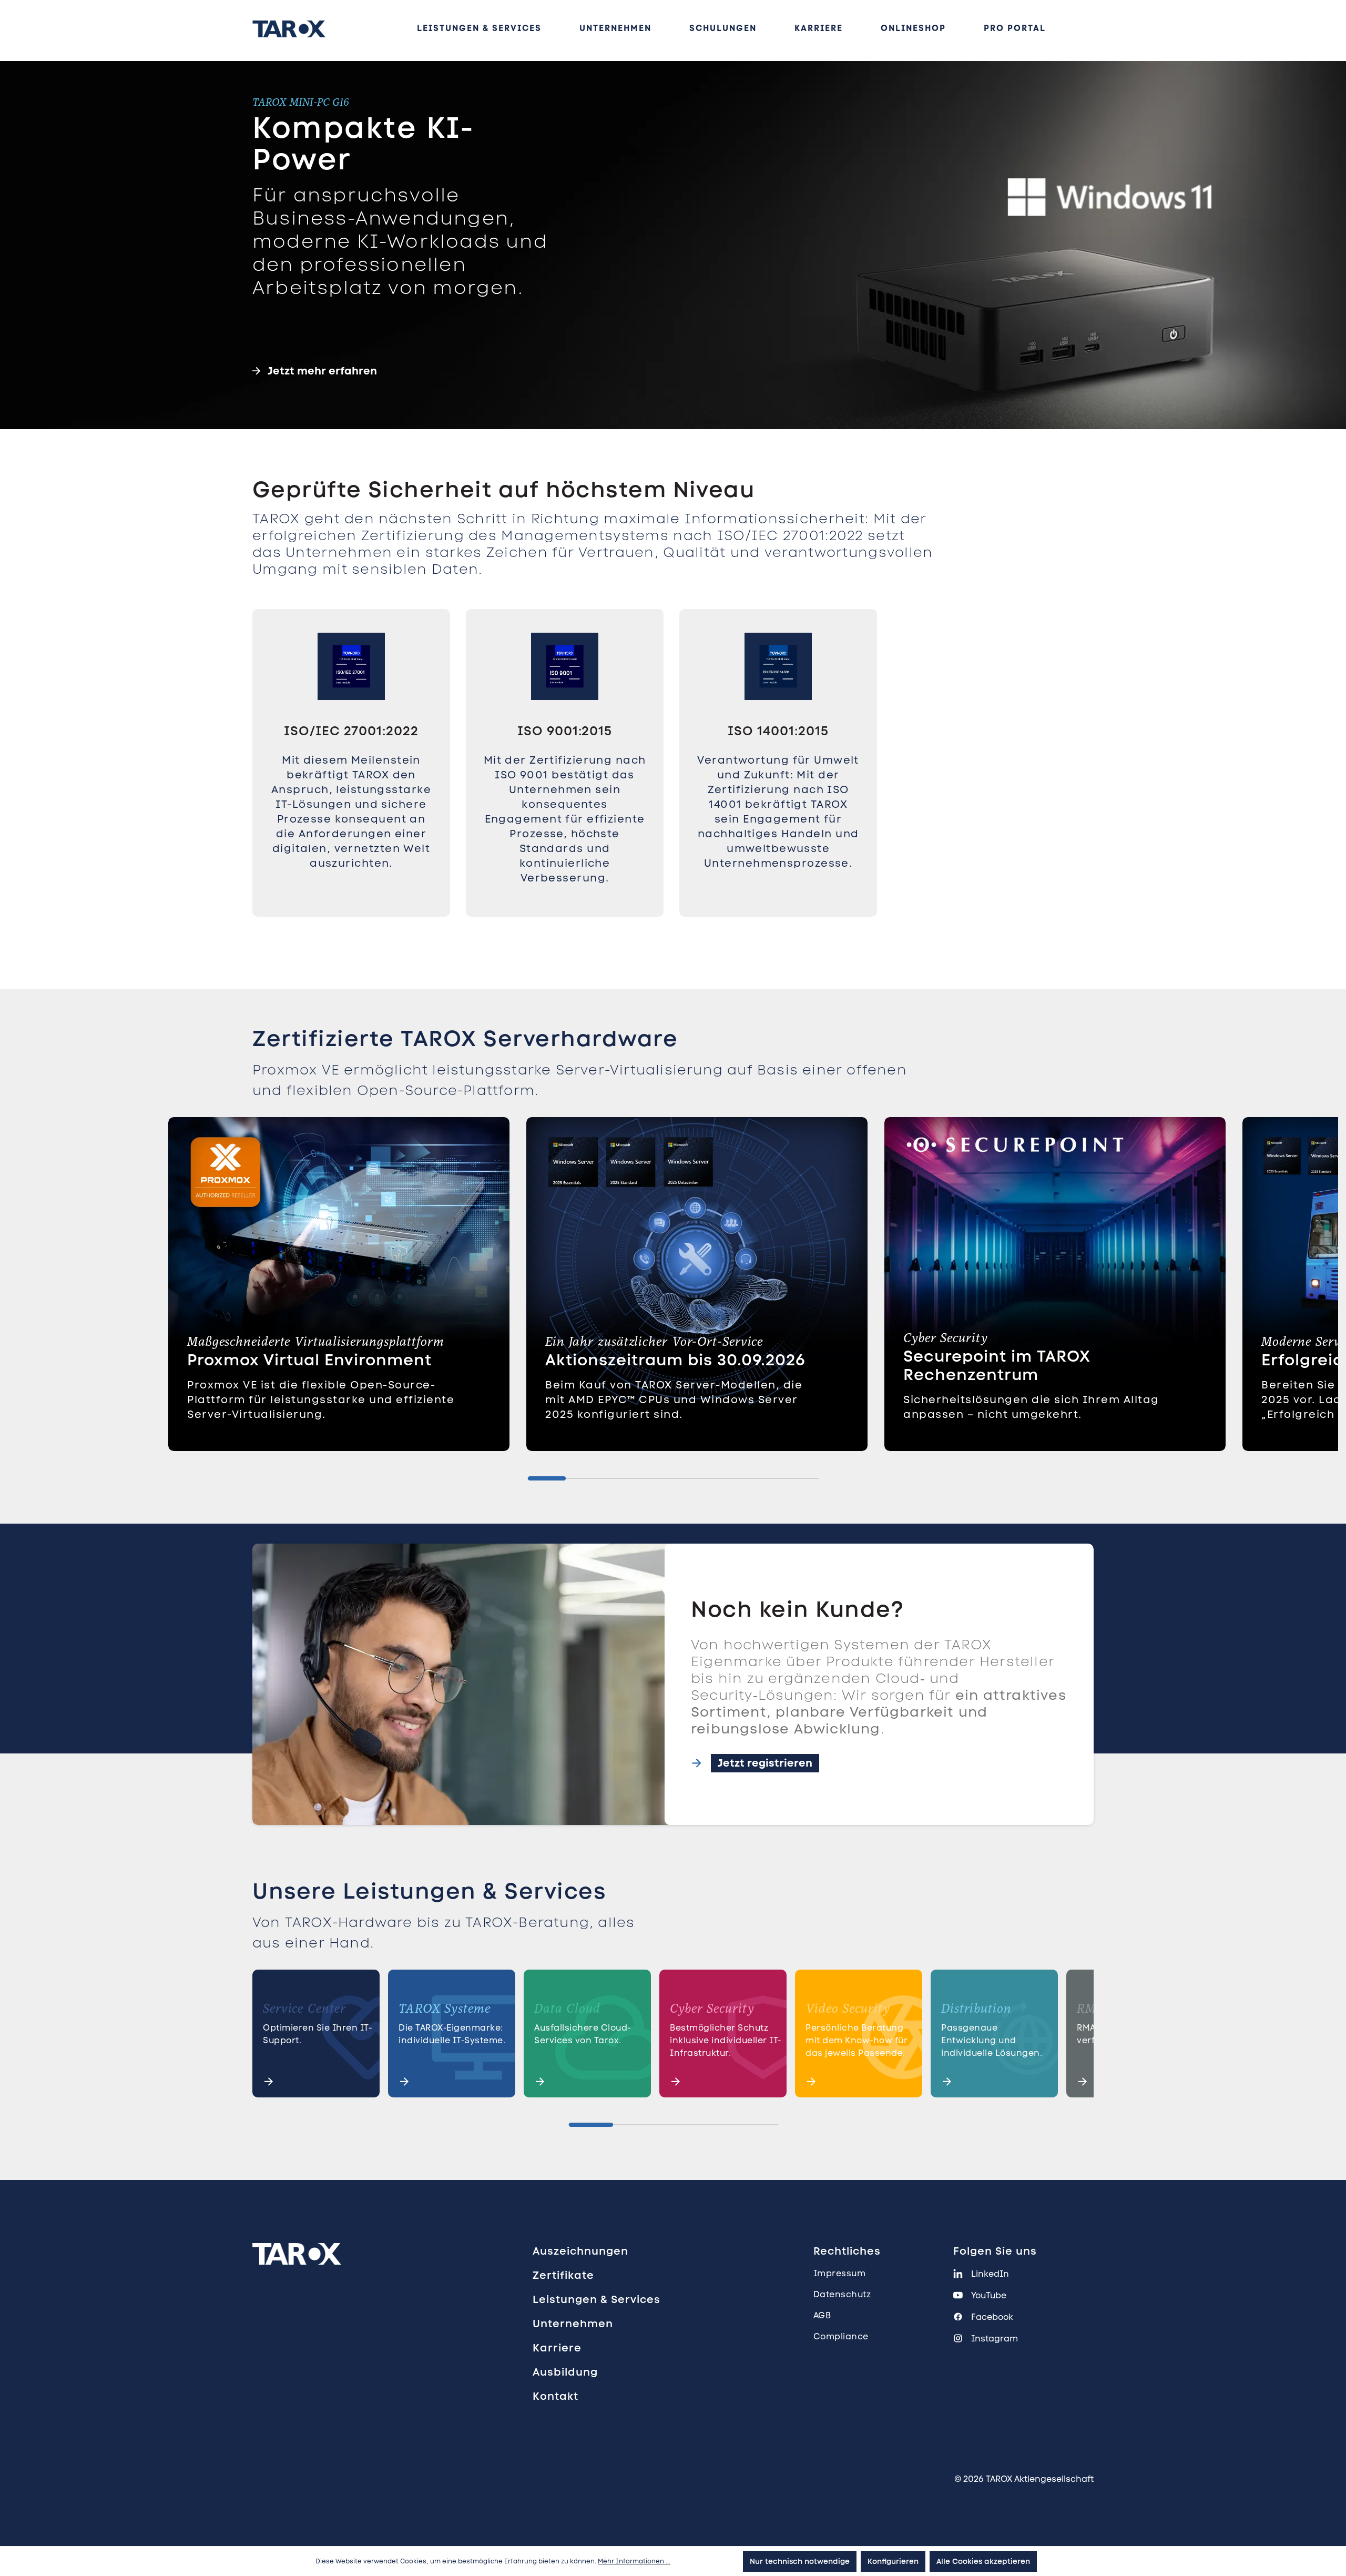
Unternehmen (573, 2324)
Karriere (557, 2348)
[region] (673, 787)
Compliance (841, 2336)
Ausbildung (565, 2372)
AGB (822, 2315)
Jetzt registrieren (765, 1763)
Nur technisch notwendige (800, 2561)
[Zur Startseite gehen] (289, 29)
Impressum (840, 2273)
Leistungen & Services (596, 2299)
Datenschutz (842, 2294)
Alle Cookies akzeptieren (983, 2561)
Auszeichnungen (580, 2251)
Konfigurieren (893, 2561)
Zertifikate (563, 2275)
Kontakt (555, 2396)
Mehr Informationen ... (634, 2561)
